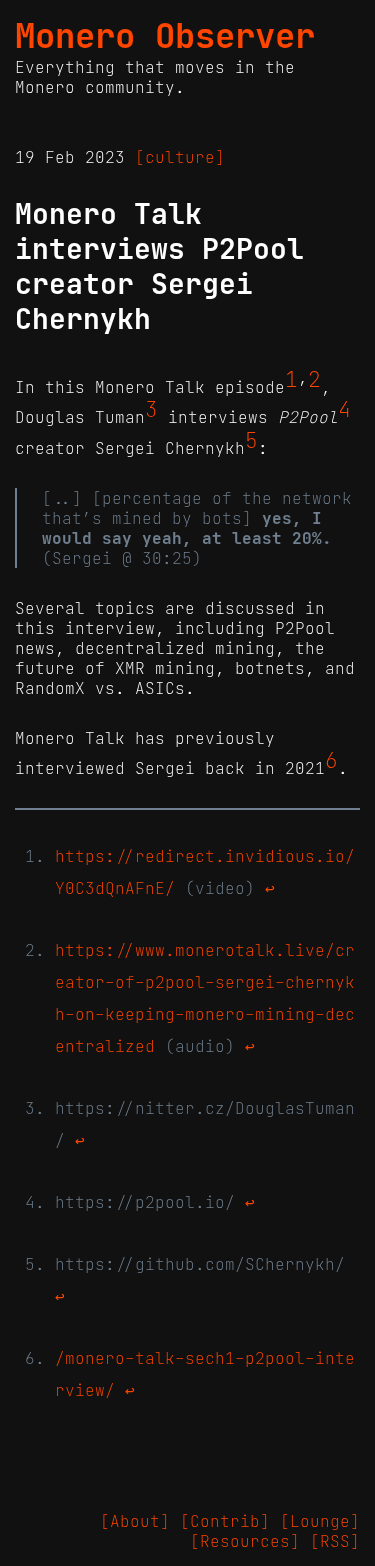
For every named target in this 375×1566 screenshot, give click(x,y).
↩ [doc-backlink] (270, 888)
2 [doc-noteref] (314, 380)
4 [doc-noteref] (344, 410)
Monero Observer (165, 36)
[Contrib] (225, 1521)
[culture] (180, 157)
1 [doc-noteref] (291, 380)
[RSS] (335, 1541)
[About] (135, 1521)
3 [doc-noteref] (151, 410)
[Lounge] (320, 1521)
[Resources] (245, 1541)
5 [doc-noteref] (251, 441)
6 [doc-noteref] (331, 761)
